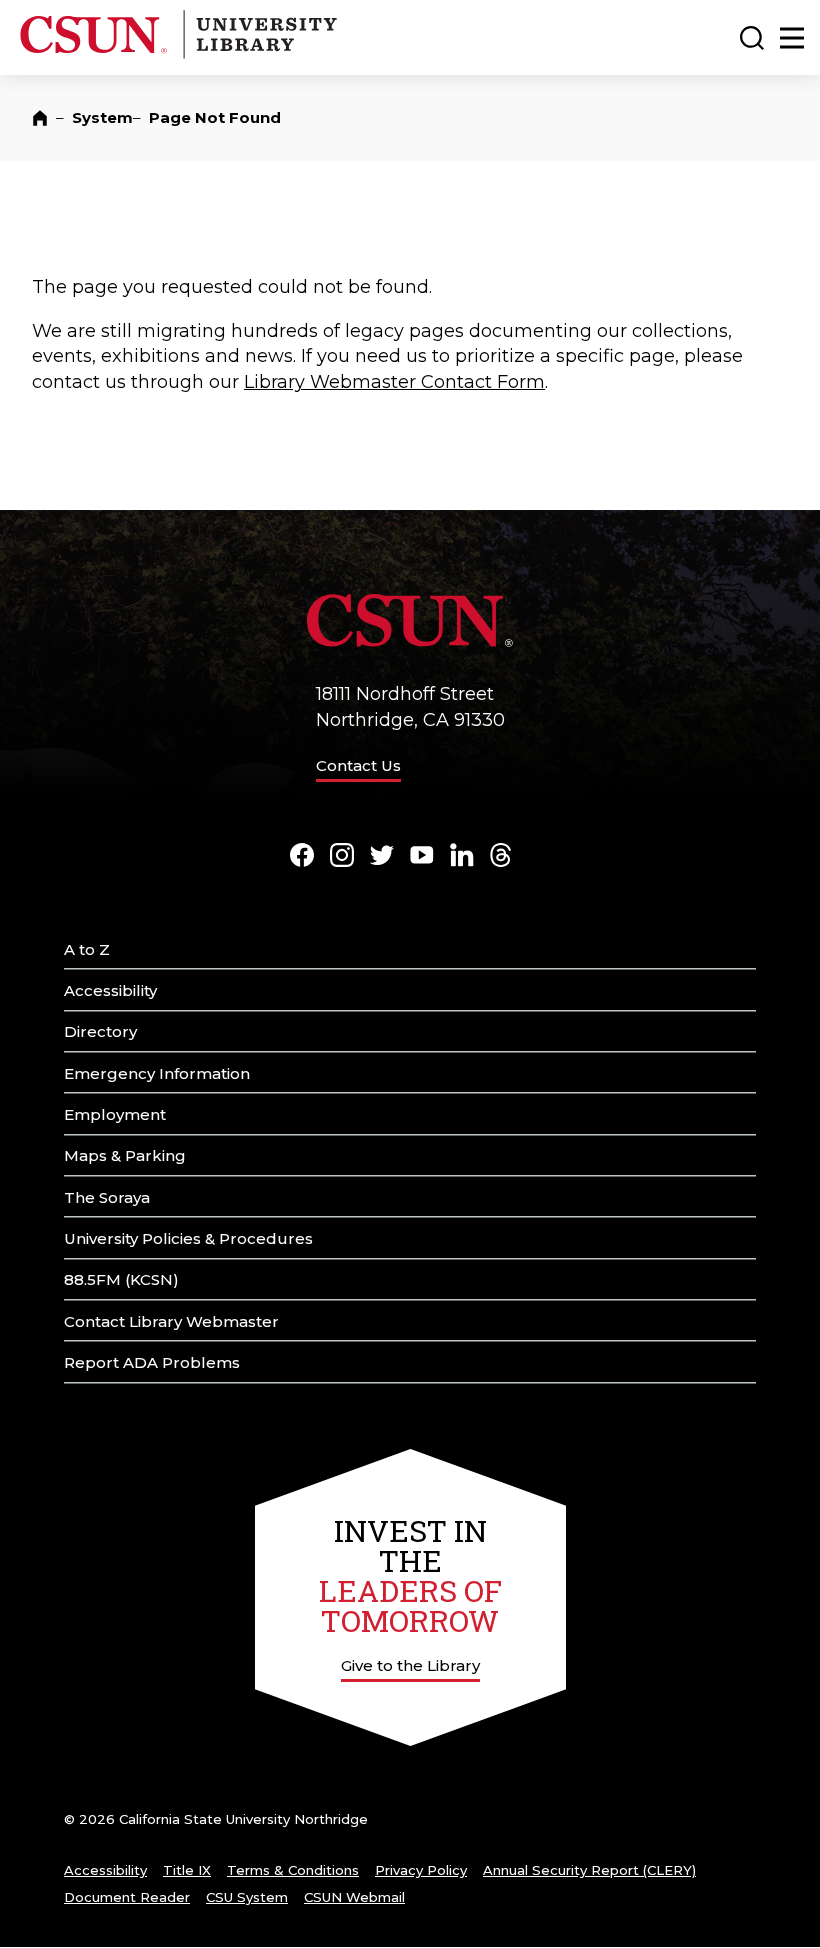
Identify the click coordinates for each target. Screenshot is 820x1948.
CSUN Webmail (354, 1897)
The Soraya (107, 1197)
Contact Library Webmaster (171, 1321)
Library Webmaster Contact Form (394, 382)
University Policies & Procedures (188, 1238)
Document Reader (127, 1897)
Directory (100, 1031)
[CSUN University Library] (258, 55)
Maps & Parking (125, 1155)
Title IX (187, 1870)
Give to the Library (410, 1665)
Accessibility (110, 990)
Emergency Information (157, 1073)
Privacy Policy (421, 1870)
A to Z (87, 949)
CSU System (247, 1897)
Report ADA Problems (152, 1362)
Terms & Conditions (293, 1870)
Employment (115, 1114)
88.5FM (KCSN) (121, 1279)
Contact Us (358, 765)
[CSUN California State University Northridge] (97, 55)
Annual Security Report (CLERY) (589, 1870)
